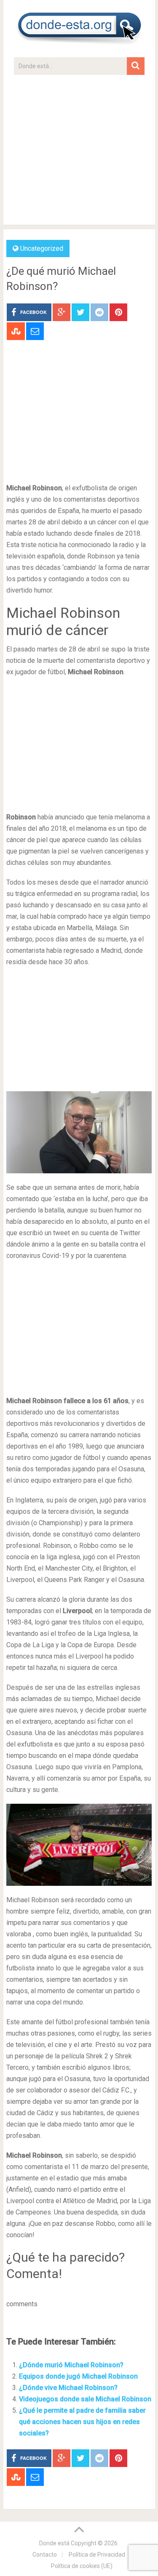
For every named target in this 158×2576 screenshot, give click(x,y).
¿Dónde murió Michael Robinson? (71, 2365)
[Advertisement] (79, 154)
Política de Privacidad (97, 2555)
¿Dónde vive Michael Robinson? (68, 2388)
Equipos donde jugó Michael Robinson (78, 2376)
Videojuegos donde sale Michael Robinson (85, 2399)
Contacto (45, 2555)
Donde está (54, 2543)
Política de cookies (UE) (82, 2566)
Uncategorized (42, 249)
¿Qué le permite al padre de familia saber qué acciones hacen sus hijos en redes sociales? (82, 2422)
